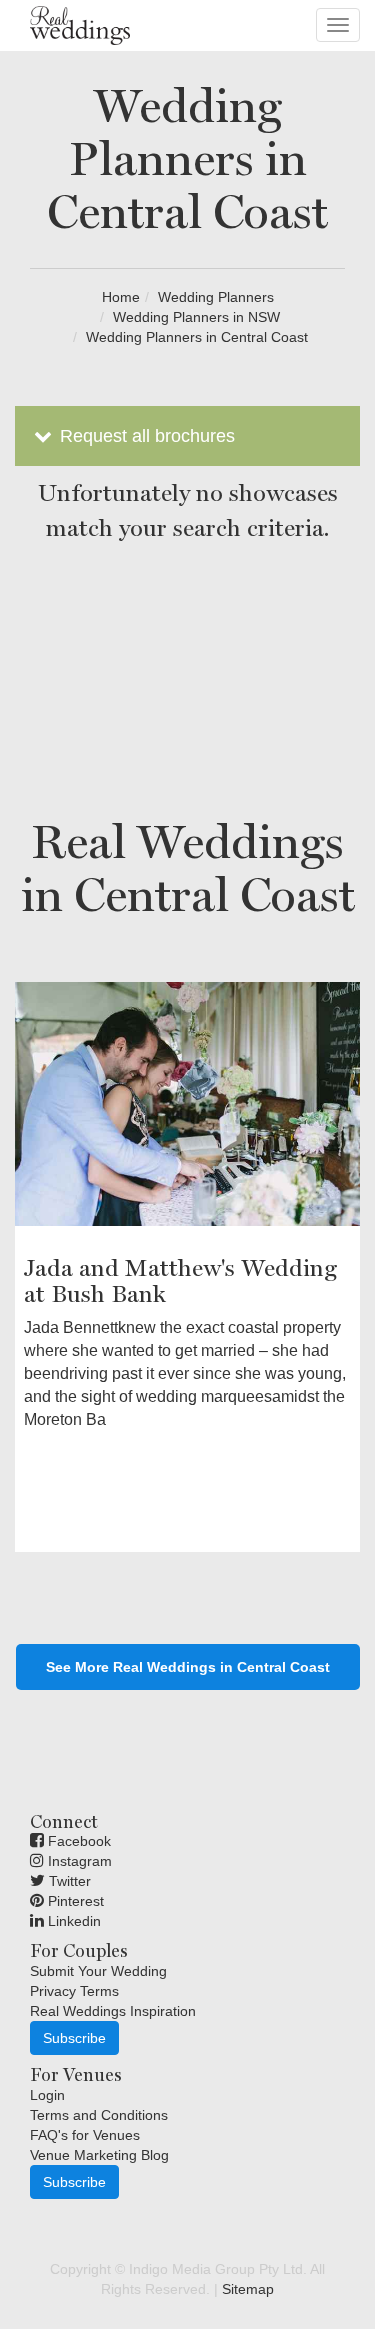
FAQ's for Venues (85, 2135)
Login (47, 2095)
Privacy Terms (74, 1991)
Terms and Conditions (99, 2115)
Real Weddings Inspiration (113, 2011)
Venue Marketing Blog (99, 2155)
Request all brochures (145, 436)
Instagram (78, 1861)
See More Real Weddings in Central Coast (188, 1667)
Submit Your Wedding (98, 1971)
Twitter (68, 1881)
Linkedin (72, 1921)
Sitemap (248, 2289)
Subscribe (74, 2038)
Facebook (77, 1841)
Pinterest (74, 1901)
